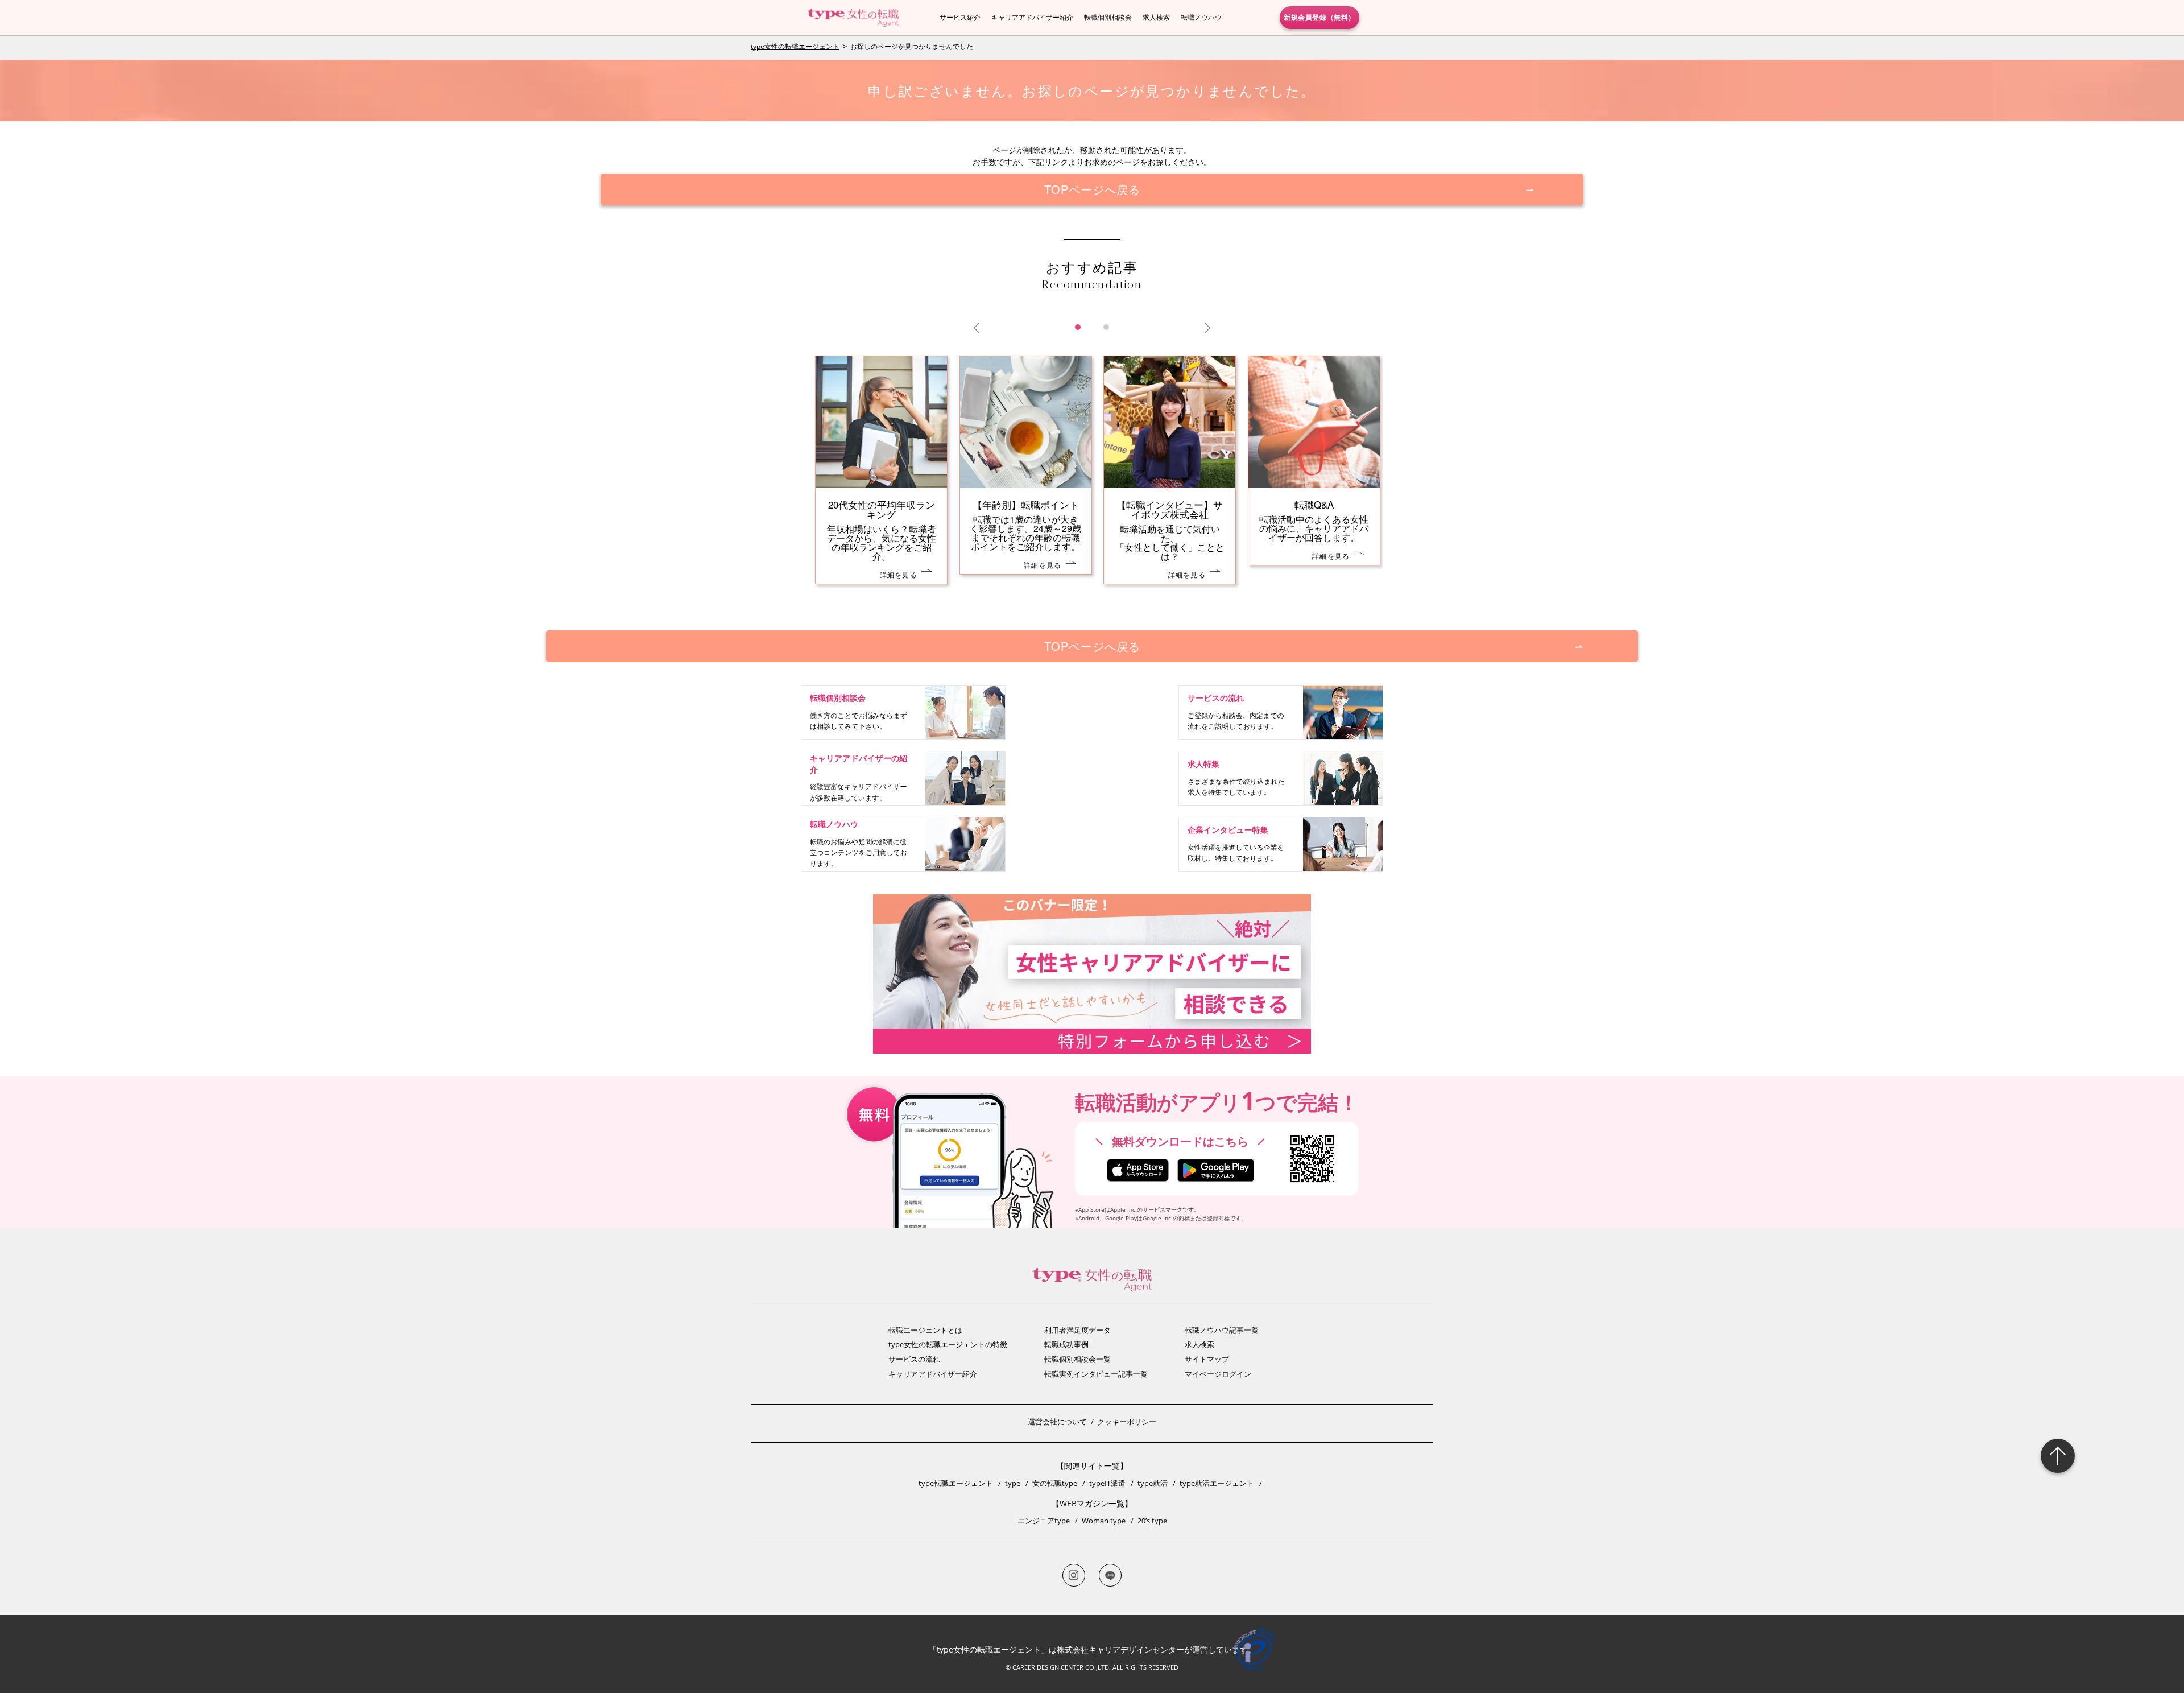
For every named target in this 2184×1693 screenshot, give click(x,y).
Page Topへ (2058, 1456)
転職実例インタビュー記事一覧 (1096, 1374)
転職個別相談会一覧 (1077, 1359)
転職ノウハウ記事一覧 (1222, 1330)
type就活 (1153, 1483)
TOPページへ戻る (1092, 189)
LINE (1110, 1575)
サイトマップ (1207, 1359)
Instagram (1074, 1575)
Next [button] (1205, 328)
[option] (1092, 481)
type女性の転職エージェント (795, 46)
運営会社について (1057, 1422)
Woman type (1104, 1521)
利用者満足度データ (1077, 1330)
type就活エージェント (1217, 1483)
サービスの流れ (914, 1359)
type (1013, 1483)
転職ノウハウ (1201, 17)
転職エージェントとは (925, 1330)
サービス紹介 (960, 17)
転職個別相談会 (1108, 17)
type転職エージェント (956, 1483)
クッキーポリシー (1127, 1422)
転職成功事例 (1066, 1344)
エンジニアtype (1044, 1521)
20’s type (1152, 1521)
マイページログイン (1218, 1374)
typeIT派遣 (1107, 1483)
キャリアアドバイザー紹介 (1032, 17)
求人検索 (1156, 17)
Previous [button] (979, 328)
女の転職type (1055, 1483)
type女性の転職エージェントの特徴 (948, 1344)
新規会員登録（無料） (1319, 17)
